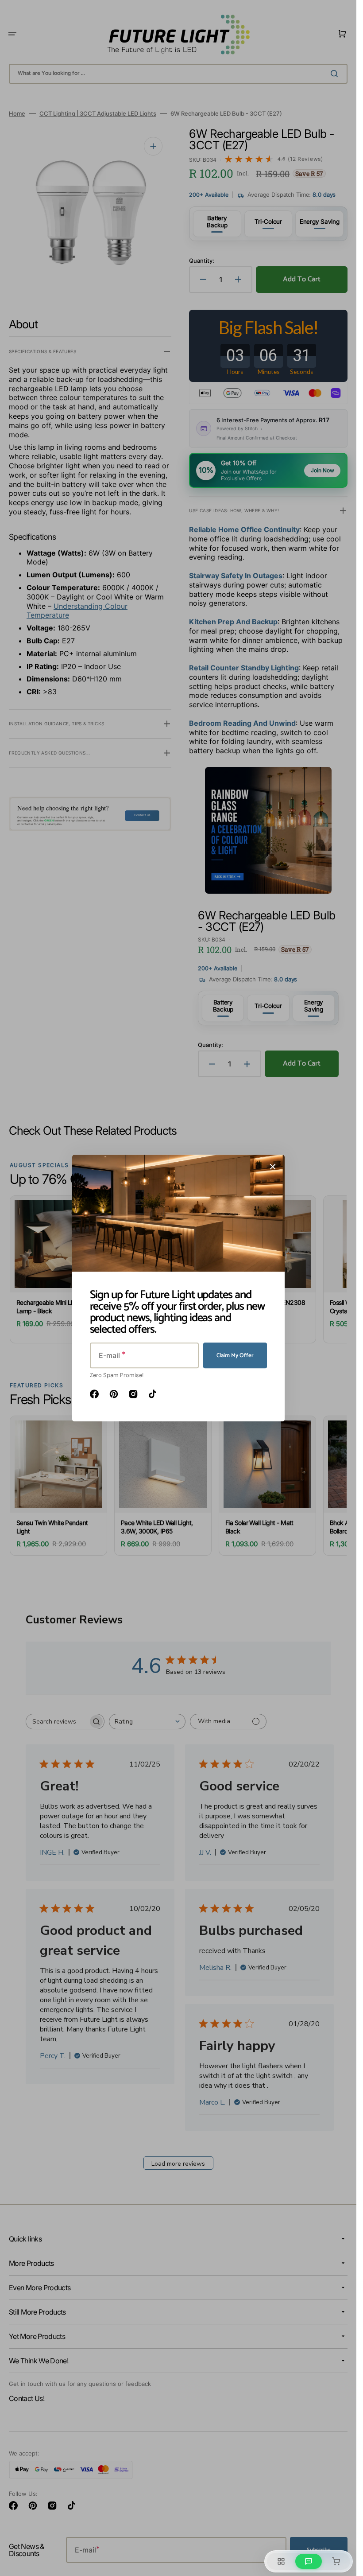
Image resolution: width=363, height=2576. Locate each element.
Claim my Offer (235, 1356)
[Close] (273, 1167)
